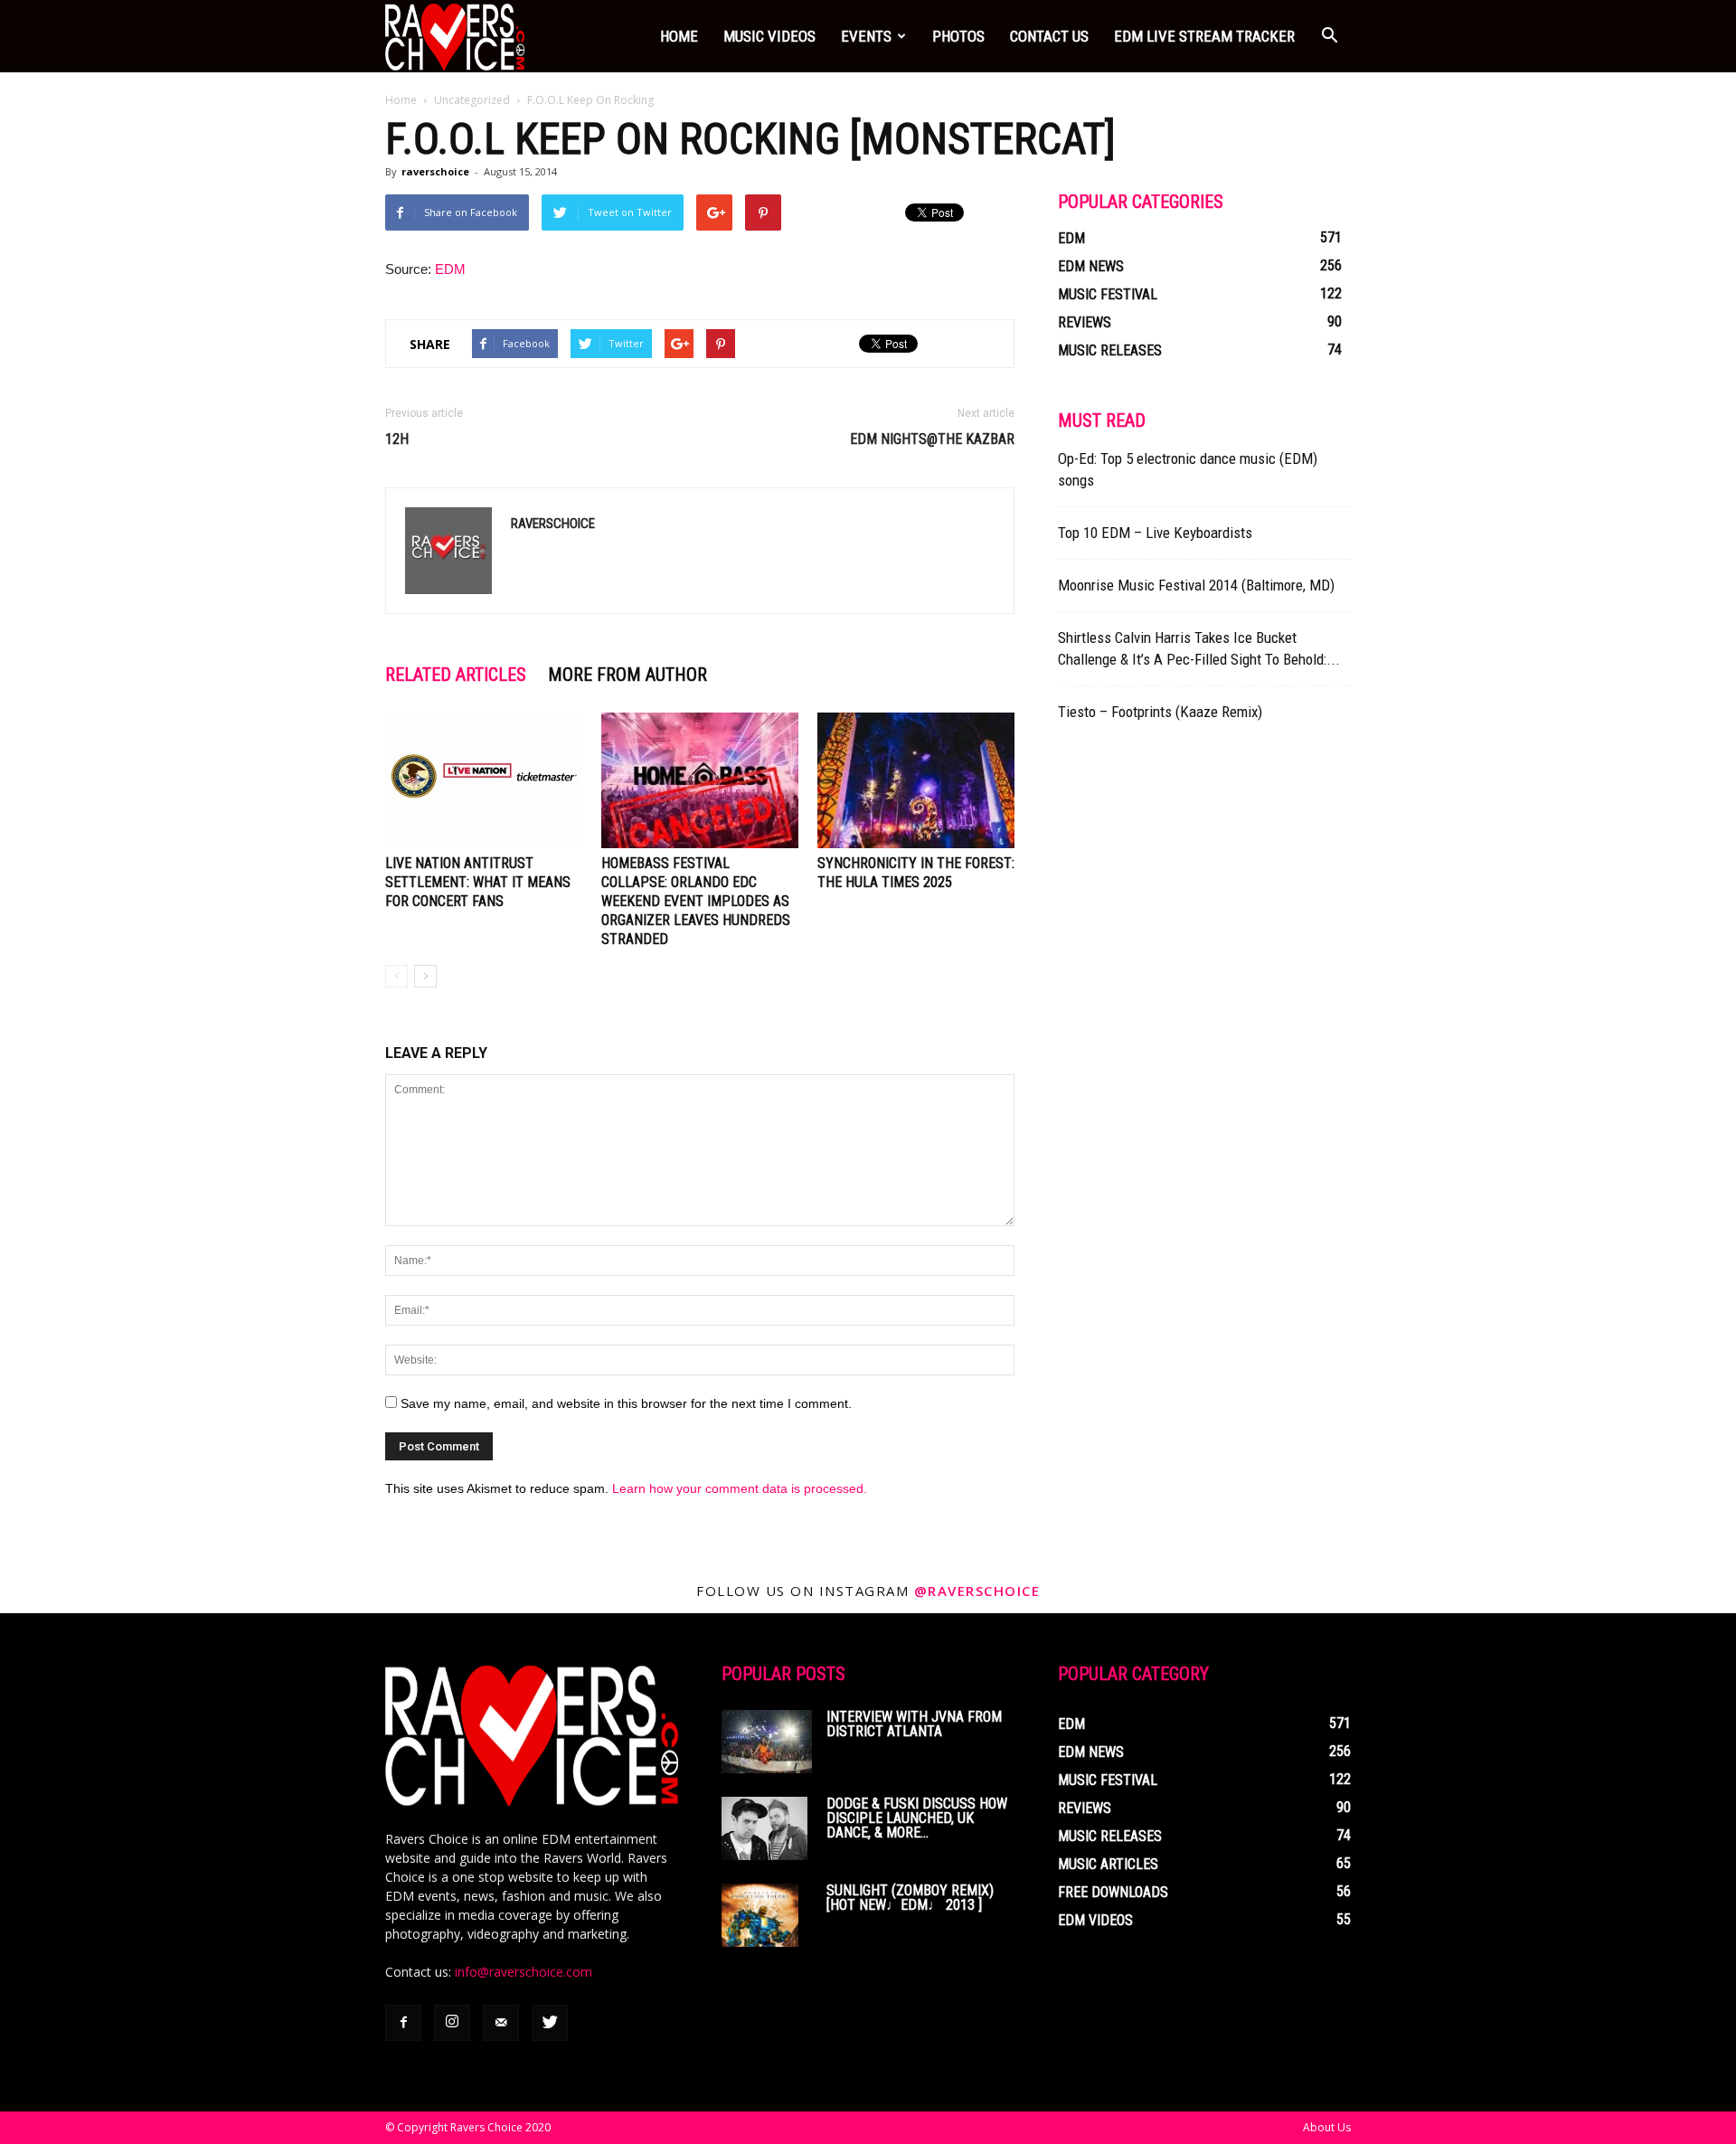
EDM (450, 269)
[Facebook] (403, 2023)
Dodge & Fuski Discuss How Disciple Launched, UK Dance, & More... (917, 1818)
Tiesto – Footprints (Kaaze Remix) (1160, 712)
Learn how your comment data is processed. (740, 1488)
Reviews (1085, 322)
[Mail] (501, 2023)
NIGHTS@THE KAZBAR (932, 439)
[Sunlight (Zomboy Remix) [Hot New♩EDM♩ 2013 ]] (760, 1915)
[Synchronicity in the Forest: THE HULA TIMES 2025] (916, 780)
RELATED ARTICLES (456, 675)
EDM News (1091, 266)
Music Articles (1108, 1864)
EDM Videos (1095, 1920)
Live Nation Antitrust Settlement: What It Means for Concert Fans (478, 882)
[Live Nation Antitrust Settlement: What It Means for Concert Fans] (484, 780)
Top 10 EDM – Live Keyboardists (1155, 533)
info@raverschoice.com (524, 1972)
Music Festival (1108, 294)
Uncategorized (472, 100)
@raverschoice (977, 1591)
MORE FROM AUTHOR (627, 675)
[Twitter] (550, 2023)
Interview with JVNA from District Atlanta (914, 1724)
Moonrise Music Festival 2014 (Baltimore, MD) (1196, 585)
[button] (1329, 36)
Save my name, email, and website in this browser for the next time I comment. (626, 1403)
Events (866, 36)
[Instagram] (452, 2023)
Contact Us (1049, 36)
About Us (1327, 2127)
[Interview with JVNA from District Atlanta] (767, 1742)
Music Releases (1110, 350)
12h (397, 439)
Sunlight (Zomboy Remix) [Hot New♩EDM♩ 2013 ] (910, 1898)
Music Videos (769, 36)
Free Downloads (1113, 1892)
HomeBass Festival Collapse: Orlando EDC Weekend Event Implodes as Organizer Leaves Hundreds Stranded (696, 901)
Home (679, 36)
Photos (958, 36)
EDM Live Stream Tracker (1204, 36)
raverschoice (435, 171)
